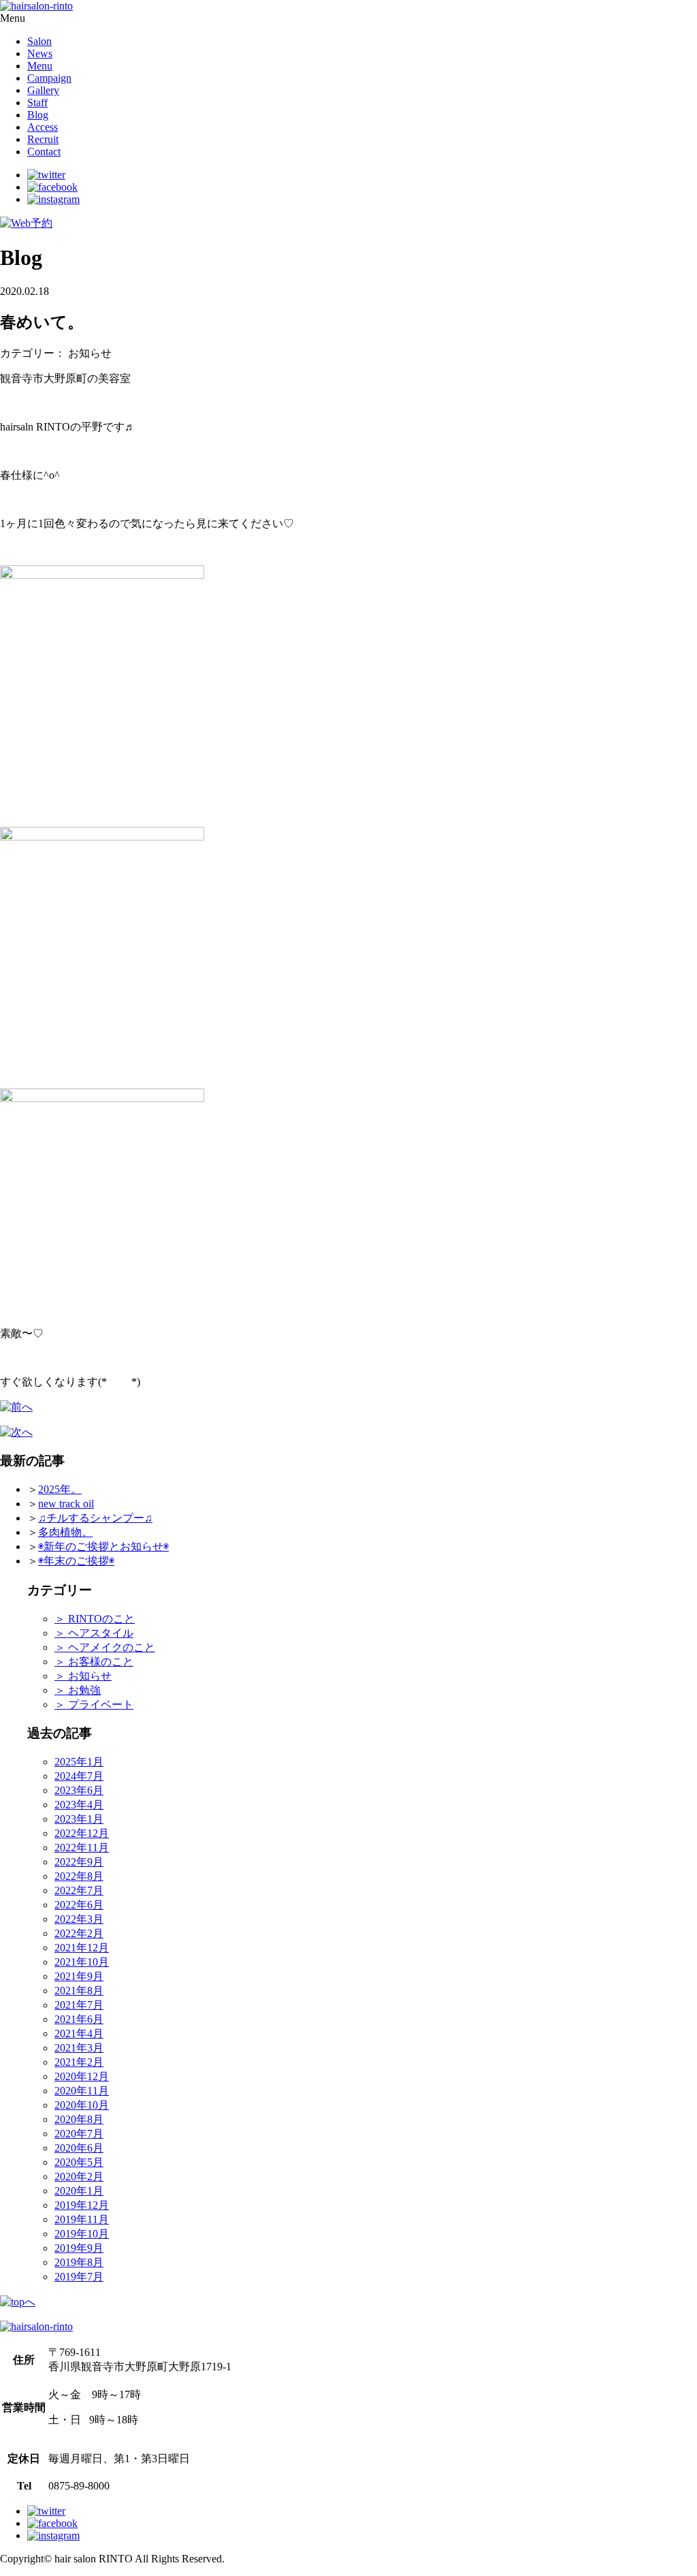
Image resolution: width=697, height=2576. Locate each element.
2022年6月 (79, 1905)
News (40, 53)
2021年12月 (82, 1948)
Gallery (43, 90)
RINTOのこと (95, 1619)
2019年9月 (79, 2248)
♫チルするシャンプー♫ (95, 1518)
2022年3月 (79, 1919)
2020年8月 (79, 2119)
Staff (37, 103)
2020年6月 (79, 2148)
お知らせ (83, 1676)
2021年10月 (82, 1962)
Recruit (43, 139)
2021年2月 (79, 2062)
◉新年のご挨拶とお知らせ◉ (103, 1546)
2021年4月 (79, 2033)
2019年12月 (82, 2205)
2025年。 (60, 1489)
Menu (40, 66)
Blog (38, 115)
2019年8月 (79, 2262)
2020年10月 (82, 2105)
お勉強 (78, 1690)
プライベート (94, 1705)
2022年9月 (79, 1862)
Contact (44, 152)
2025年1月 (79, 1762)
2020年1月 (79, 2191)
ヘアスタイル (94, 1633)
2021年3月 (79, 2048)
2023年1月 (79, 1819)
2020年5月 (79, 2162)
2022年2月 (79, 1933)
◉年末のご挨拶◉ (76, 1561)
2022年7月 (79, 1890)
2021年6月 (79, 2019)
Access (43, 127)
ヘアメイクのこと (105, 1647)
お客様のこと (94, 1662)
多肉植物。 (65, 1532)
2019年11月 (82, 2219)
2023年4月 (79, 1805)
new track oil (66, 1504)
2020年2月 (79, 2177)
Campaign (49, 78)
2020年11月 (82, 2091)
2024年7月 (79, 1776)
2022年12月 (82, 1833)
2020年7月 (79, 2134)
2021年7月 (79, 2005)
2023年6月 (79, 1790)
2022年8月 (79, 1876)
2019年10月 (82, 2234)
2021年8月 (79, 1991)
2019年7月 (79, 2277)
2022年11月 (82, 1848)
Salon (39, 41)
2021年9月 (79, 1976)
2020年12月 (82, 2076)
